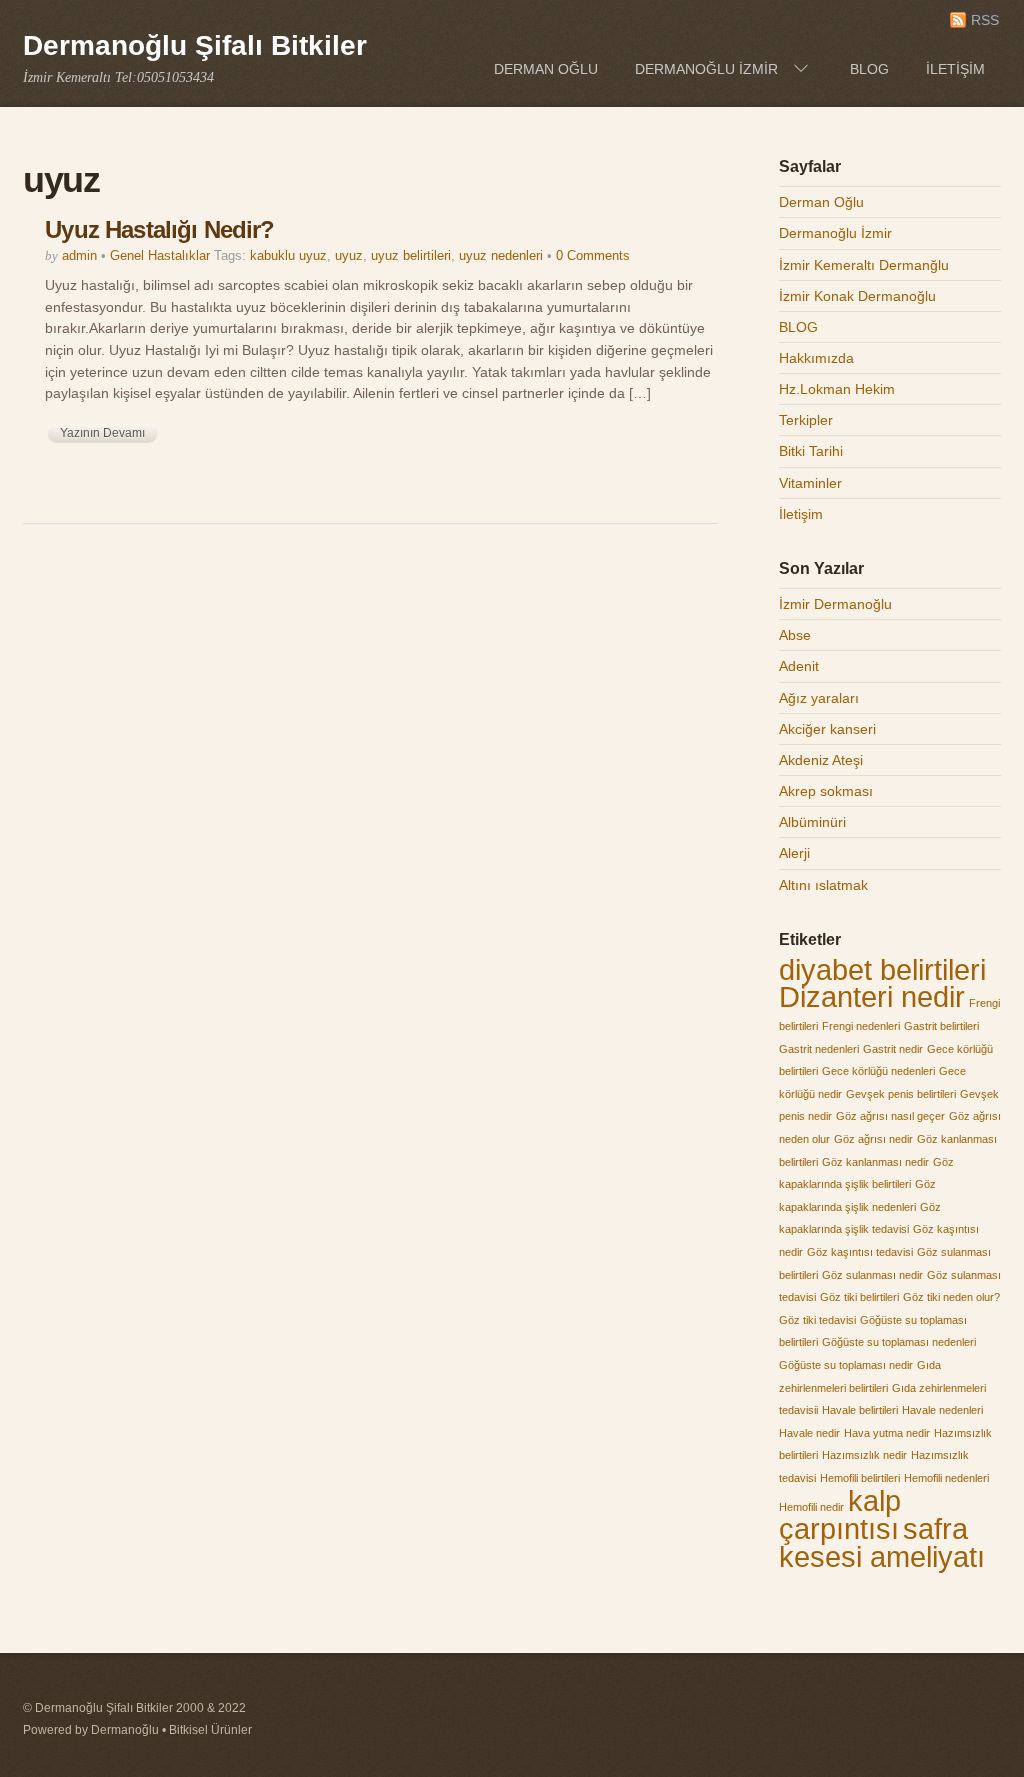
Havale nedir (809, 1433)
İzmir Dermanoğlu (835, 604)
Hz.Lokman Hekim (837, 389)
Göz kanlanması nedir (875, 1162)
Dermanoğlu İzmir (706, 69)
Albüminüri (812, 822)
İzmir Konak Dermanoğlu (857, 296)
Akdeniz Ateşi (821, 760)
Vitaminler (810, 483)
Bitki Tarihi (811, 451)
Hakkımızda (816, 358)
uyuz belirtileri (411, 255)
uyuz (349, 255)
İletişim (955, 69)
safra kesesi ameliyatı (882, 1542)
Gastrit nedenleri (819, 1049)
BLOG (869, 69)
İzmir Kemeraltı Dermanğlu (864, 265)
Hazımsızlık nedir (864, 1455)
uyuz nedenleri (501, 255)
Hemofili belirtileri (860, 1478)
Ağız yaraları (819, 698)
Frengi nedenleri (861, 1026)
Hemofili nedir (811, 1507)
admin (79, 255)
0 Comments (593, 255)
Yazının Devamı (102, 433)
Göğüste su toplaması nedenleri (899, 1342)
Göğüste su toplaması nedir (846, 1365)
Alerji (794, 853)
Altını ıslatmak (823, 885)
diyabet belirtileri (882, 969)
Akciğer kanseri (827, 729)
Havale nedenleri (942, 1410)
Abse (795, 635)
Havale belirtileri (860, 1410)
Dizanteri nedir (872, 996)
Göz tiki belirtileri (859, 1297)
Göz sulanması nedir (872, 1275)
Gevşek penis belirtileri (901, 1094)
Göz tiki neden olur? (951, 1297)
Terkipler (806, 420)
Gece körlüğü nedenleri (878, 1071)
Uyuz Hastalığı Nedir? (159, 229)
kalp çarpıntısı (840, 1515)
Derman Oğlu (546, 69)
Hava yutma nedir (887, 1433)
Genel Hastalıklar (160, 255)
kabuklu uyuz (288, 255)
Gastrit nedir (893, 1049)
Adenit (799, 666)
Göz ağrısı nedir (873, 1139)
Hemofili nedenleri (946, 1478)
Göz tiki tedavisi (817, 1320)
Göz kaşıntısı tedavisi (860, 1252)
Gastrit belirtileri (941, 1026)
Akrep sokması (826, 791)
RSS (985, 20)
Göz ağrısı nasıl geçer (890, 1116)
